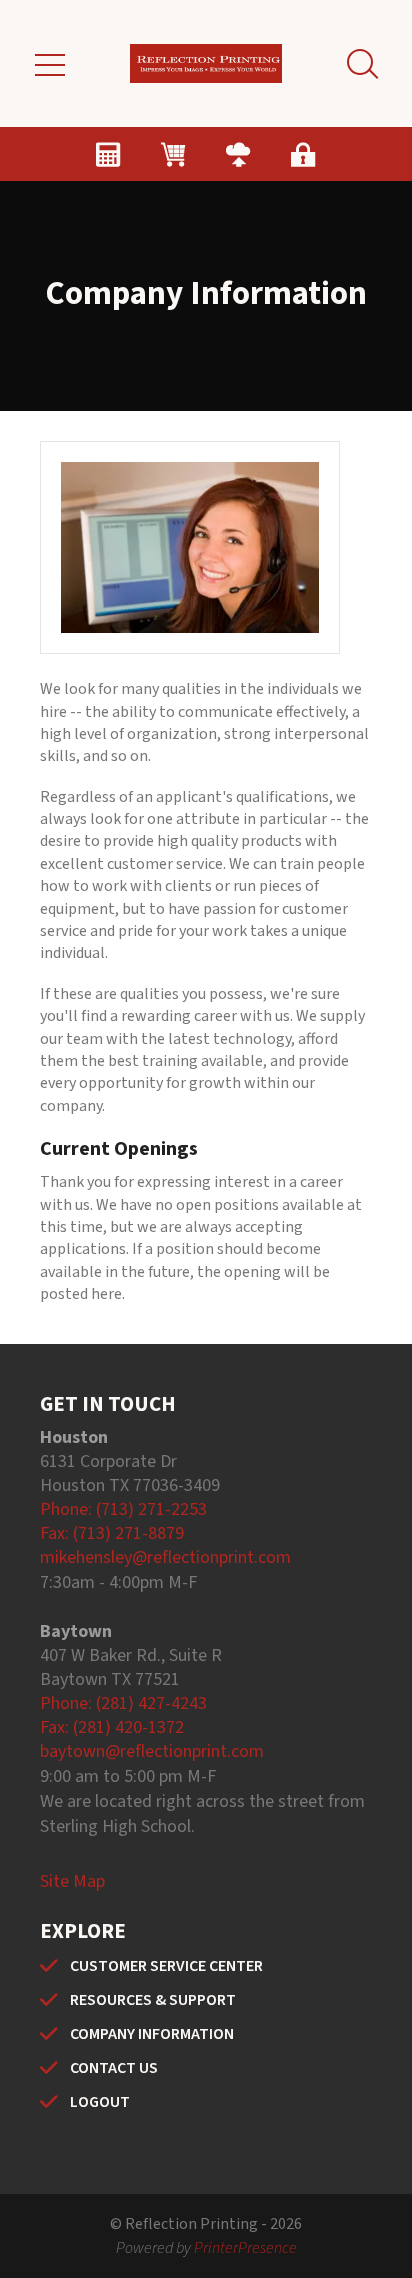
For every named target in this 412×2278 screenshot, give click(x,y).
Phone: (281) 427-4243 (123, 1703)
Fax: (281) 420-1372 (112, 1727)
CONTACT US (114, 2068)
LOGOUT (100, 2102)
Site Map (72, 1881)
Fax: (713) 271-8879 (112, 1533)
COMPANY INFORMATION (152, 2034)
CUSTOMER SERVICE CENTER (166, 1966)
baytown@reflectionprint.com (152, 1751)
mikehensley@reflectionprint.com (165, 1557)
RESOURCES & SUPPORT (153, 2000)
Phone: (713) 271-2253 (123, 1509)
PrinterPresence (245, 2248)
